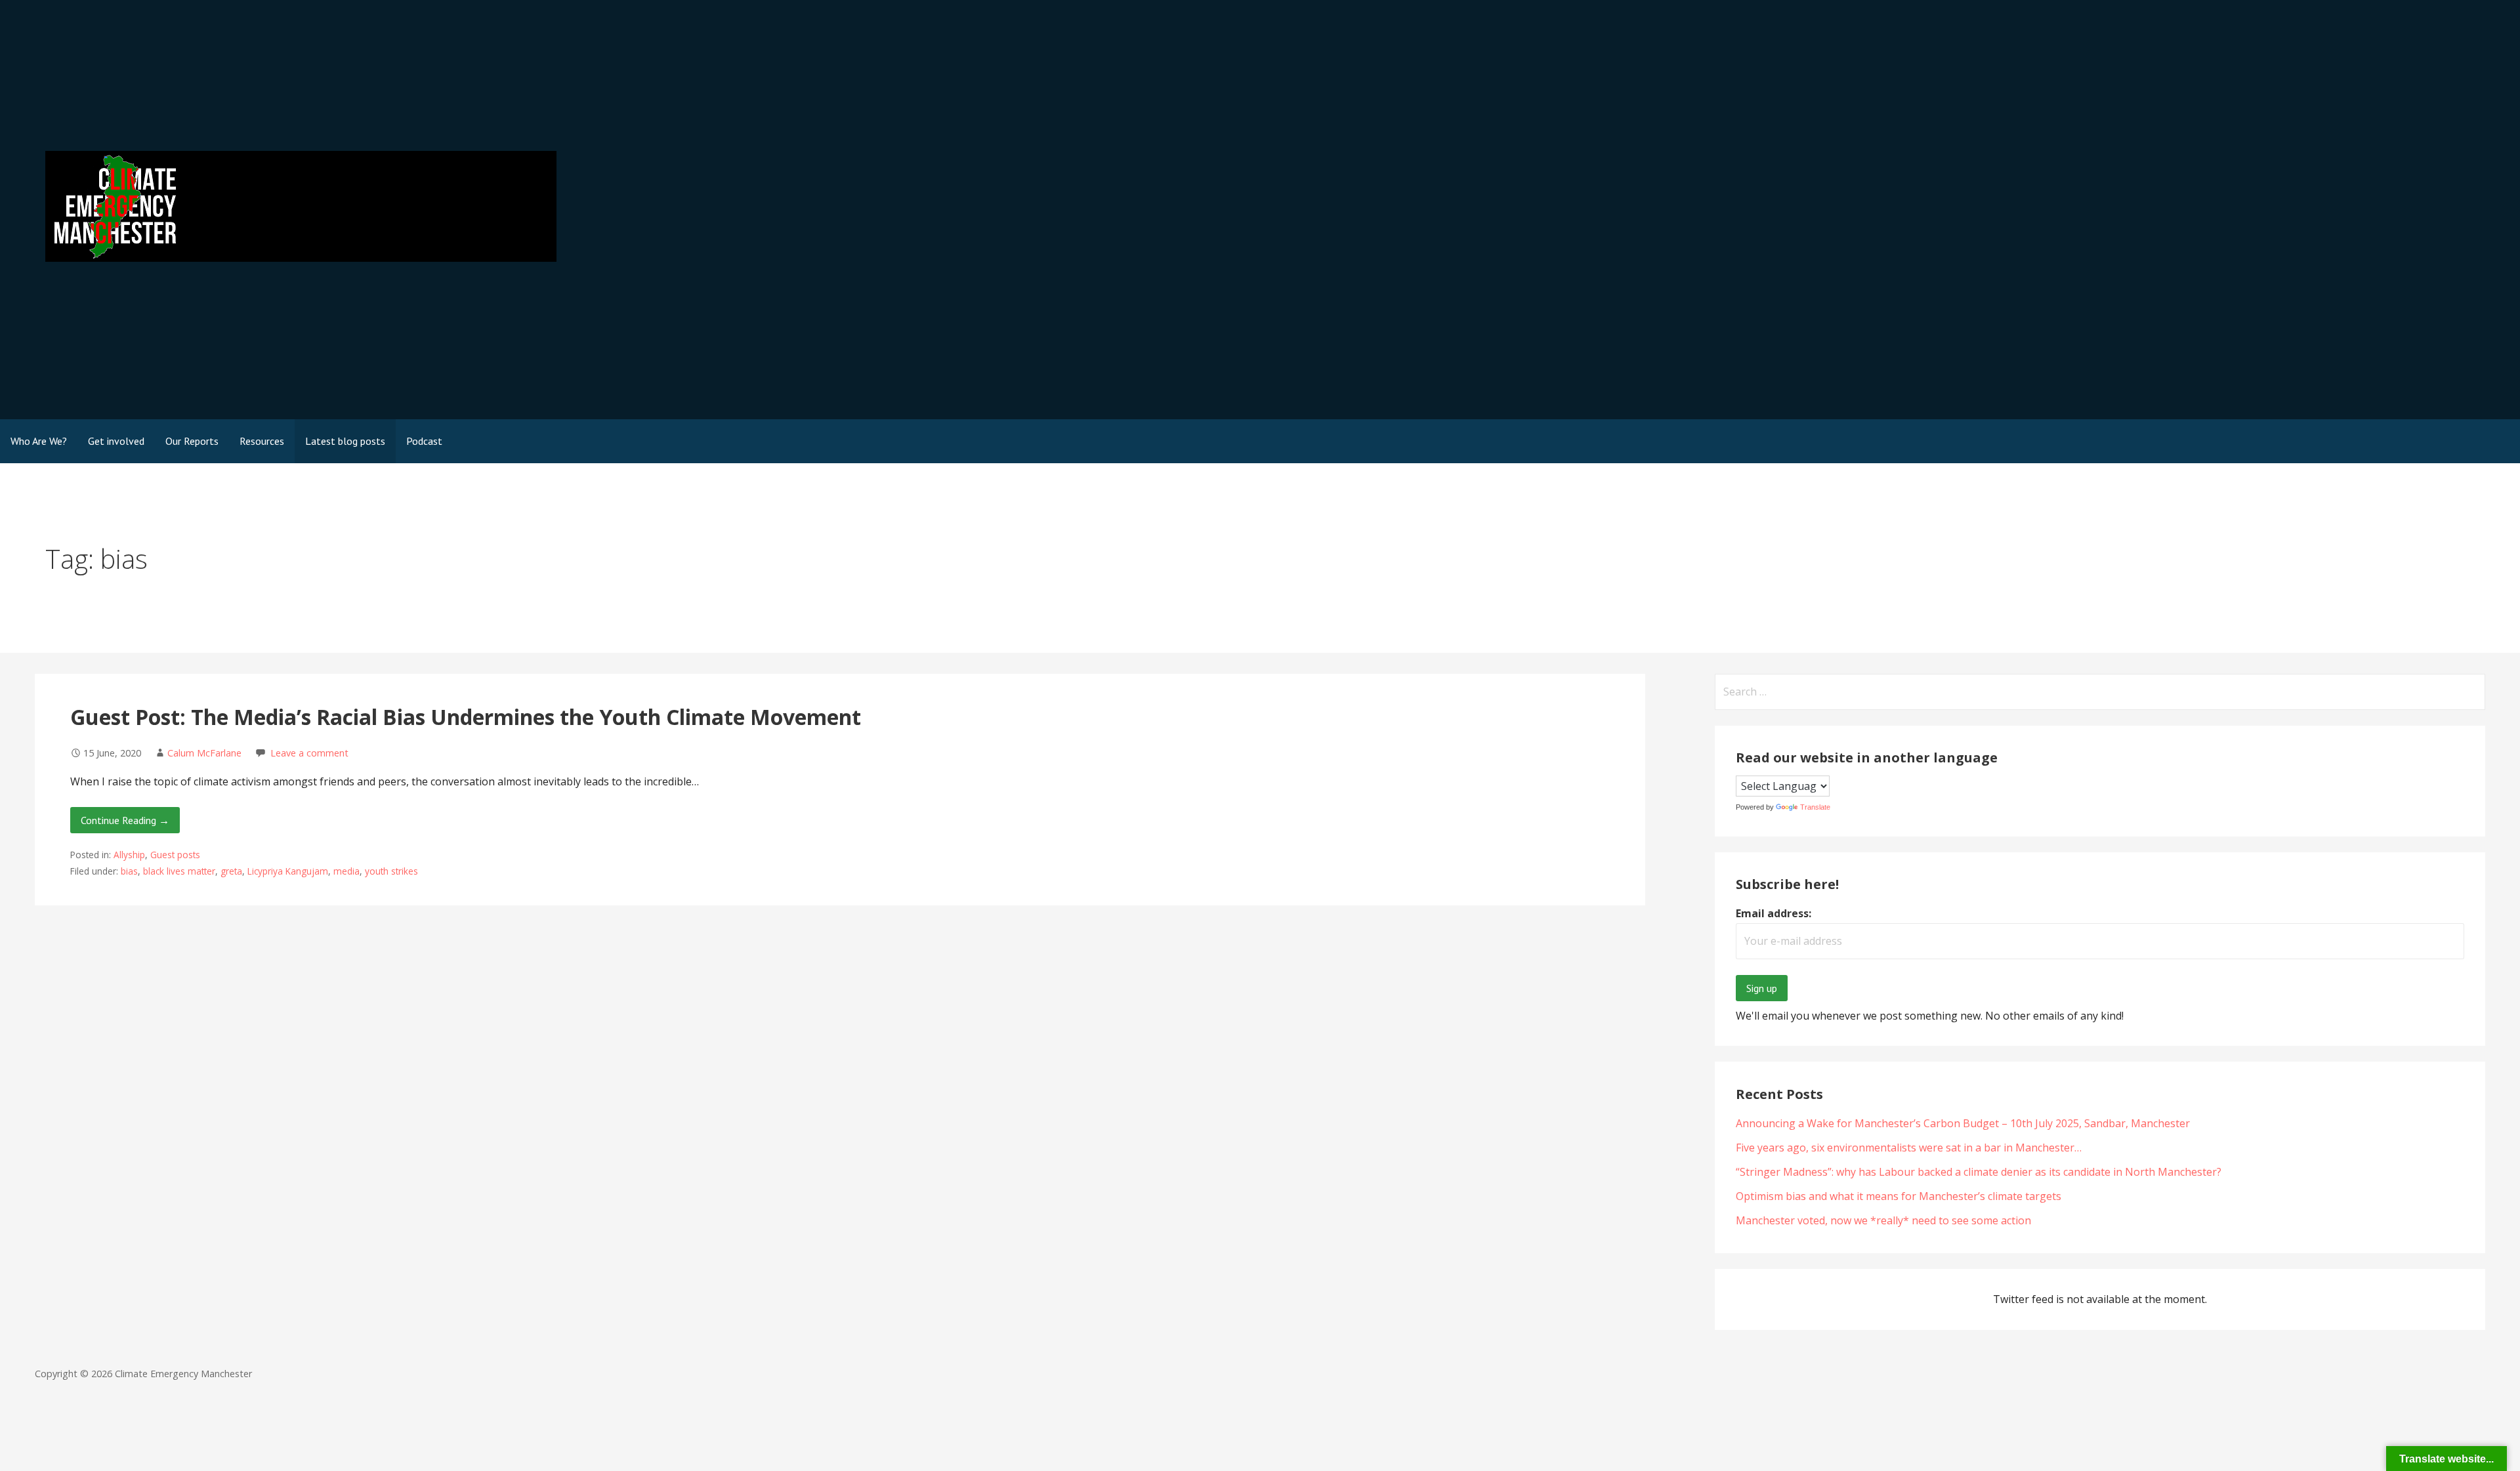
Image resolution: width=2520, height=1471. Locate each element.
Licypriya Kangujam (288, 871)
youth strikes (391, 871)
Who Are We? (39, 441)
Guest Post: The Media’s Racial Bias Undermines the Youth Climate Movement (466, 717)
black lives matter (179, 871)
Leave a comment (309, 753)
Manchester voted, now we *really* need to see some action (1883, 1220)
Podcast (424, 441)
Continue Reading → (125, 820)
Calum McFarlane (204, 753)
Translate (1815, 807)
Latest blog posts (345, 441)
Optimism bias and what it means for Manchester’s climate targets (1899, 1196)
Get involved (116, 441)
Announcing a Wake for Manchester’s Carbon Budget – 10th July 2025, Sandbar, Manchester (1963, 1123)
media (346, 871)
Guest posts (175, 855)
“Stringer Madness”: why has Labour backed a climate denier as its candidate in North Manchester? (1979, 1172)
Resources (262, 441)
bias (129, 871)
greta (231, 871)
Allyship (129, 855)
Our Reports (192, 441)
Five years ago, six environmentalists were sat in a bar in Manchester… (1909, 1148)
